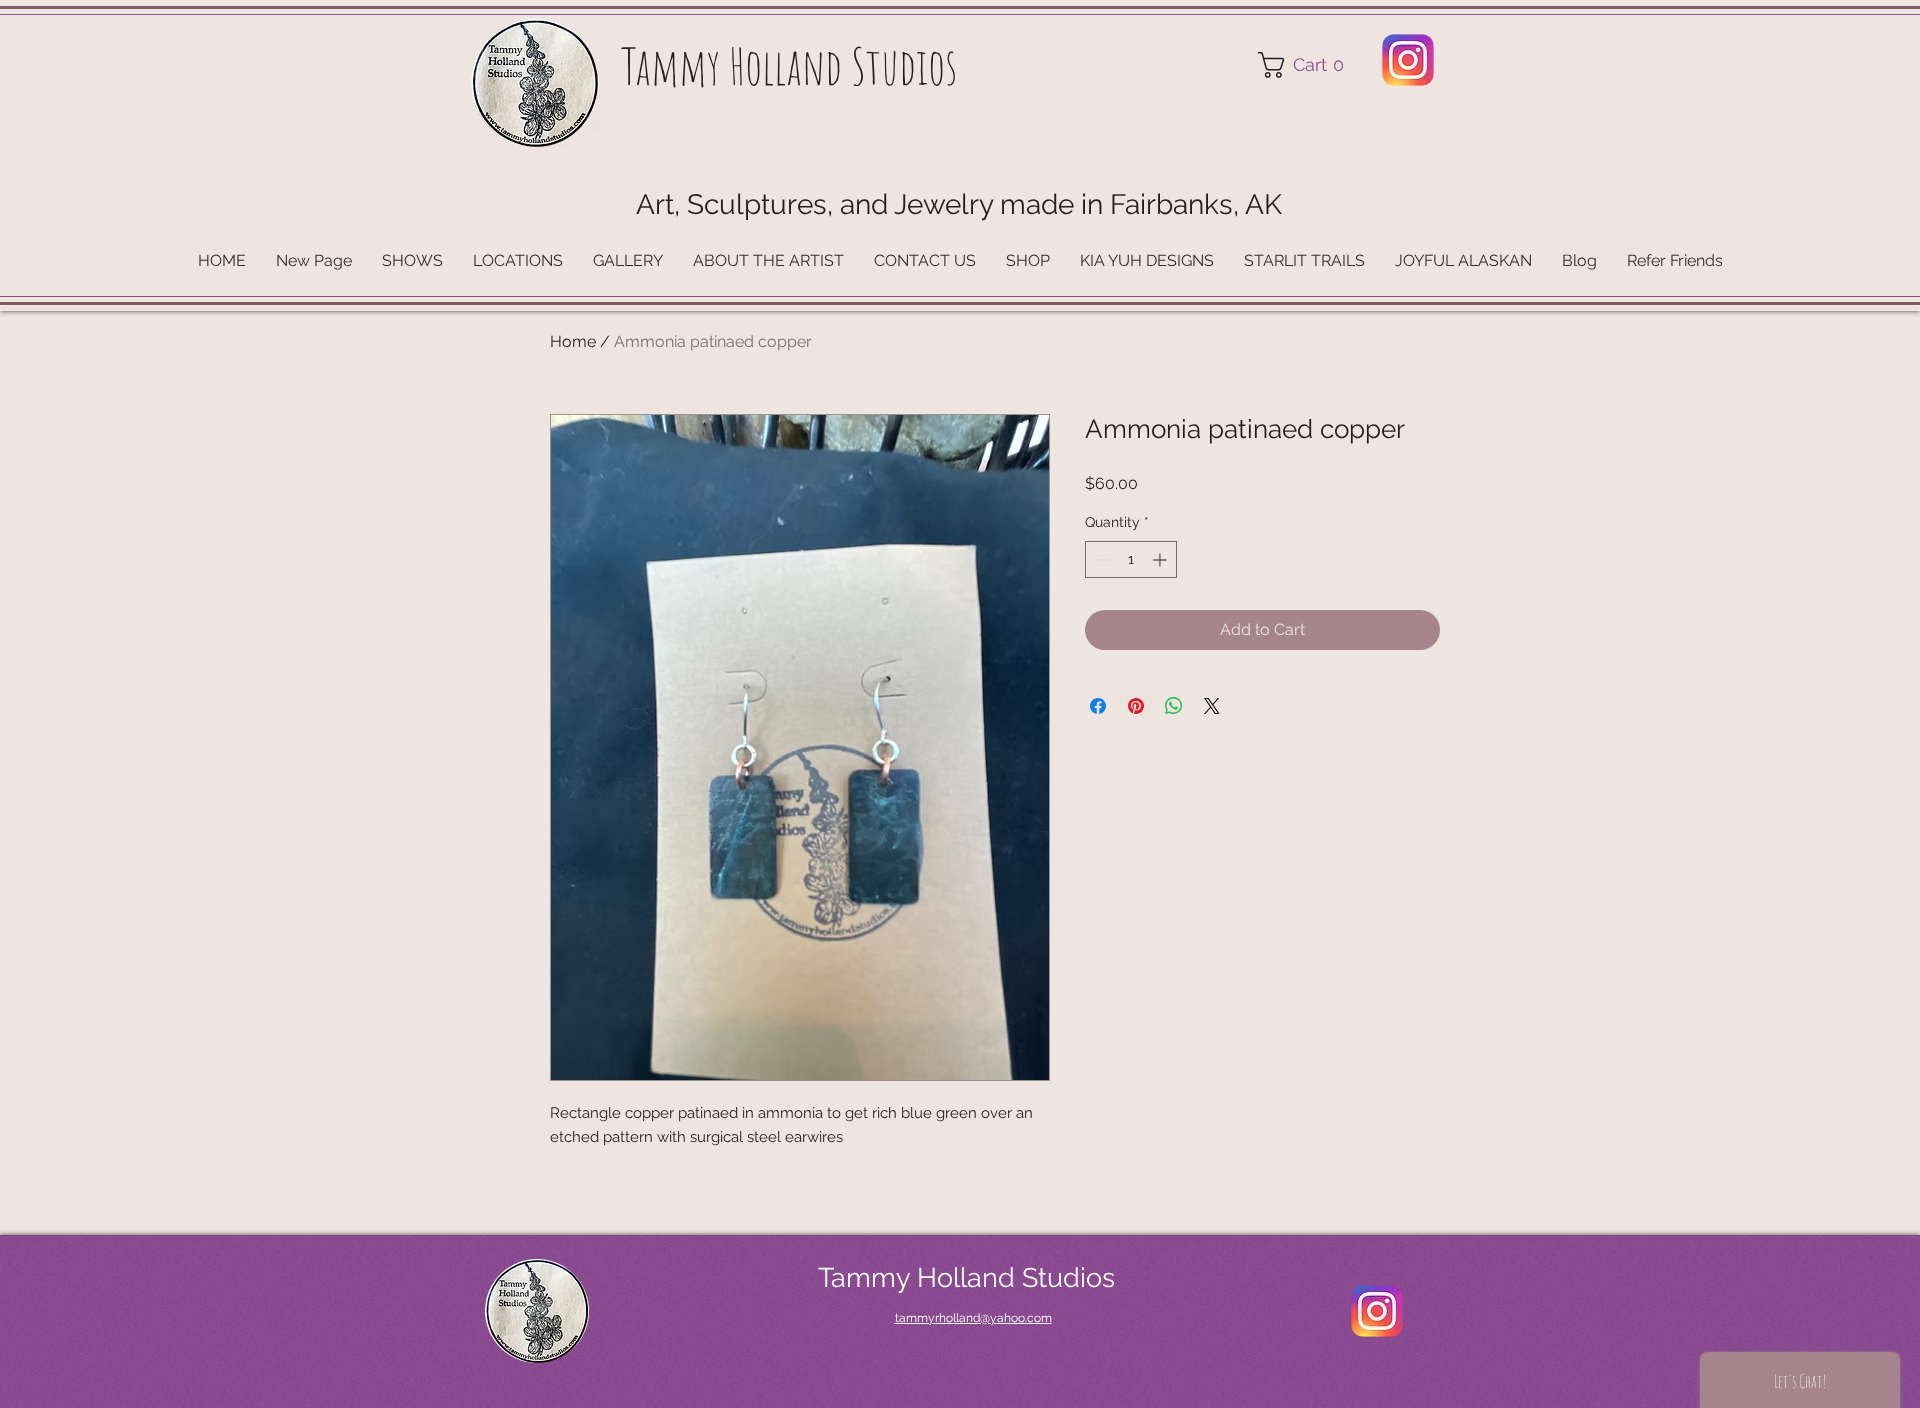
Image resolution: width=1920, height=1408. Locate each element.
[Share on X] (1212, 706)
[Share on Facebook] (1098, 706)
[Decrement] (1100, 559)
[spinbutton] (1131, 559)
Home (573, 341)
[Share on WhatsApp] (1174, 706)
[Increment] (1161, 559)
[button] (1307, 65)
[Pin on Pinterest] (1136, 706)
